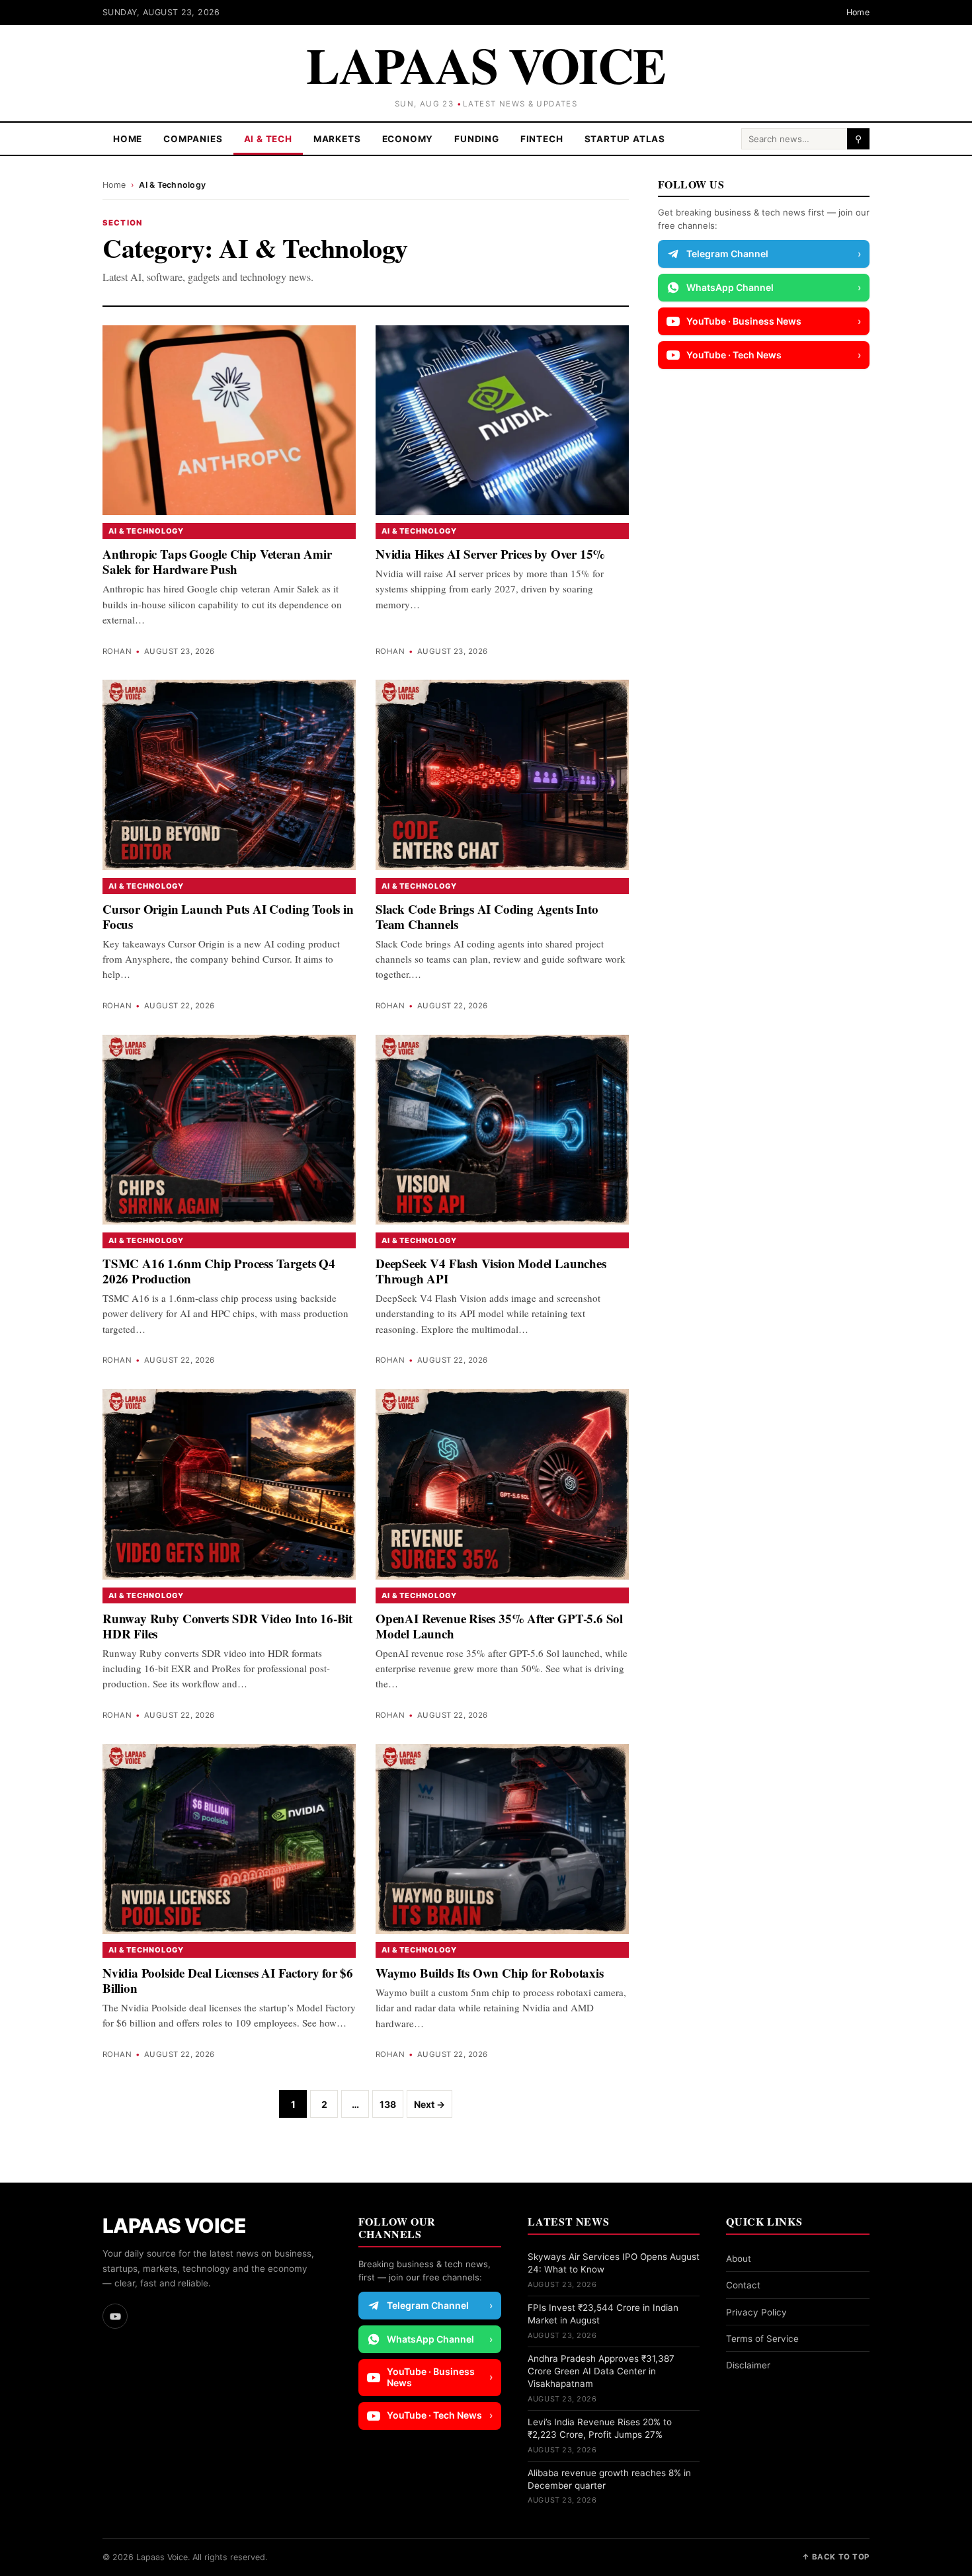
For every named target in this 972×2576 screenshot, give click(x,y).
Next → (429, 2104)
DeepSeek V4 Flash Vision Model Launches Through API (491, 1271)
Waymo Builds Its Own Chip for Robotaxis (490, 1973)
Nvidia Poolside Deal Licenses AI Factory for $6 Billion (228, 1980)
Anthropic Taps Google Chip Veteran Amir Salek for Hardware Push (217, 561)
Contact (743, 2285)
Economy (408, 139)
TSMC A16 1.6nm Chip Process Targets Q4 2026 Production (219, 1271)
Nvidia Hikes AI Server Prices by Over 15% (490, 554)
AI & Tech (268, 139)
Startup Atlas (625, 139)
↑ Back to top (836, 2557)
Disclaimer (748, 2365)
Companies (193, 139)
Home (858, 12)
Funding (477, 139)
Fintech (542, 139)
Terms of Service (762, 2339)
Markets (337, 139)
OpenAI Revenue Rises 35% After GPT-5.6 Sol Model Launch (499, 1626)
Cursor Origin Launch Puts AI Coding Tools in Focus (228, 916)
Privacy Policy (756, 2312)
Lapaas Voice (486, 64)
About (739, 2259)
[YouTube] (115, 2316)
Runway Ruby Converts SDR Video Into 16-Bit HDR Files (227, 1626)
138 (388, 2104)
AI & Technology (146, 531)
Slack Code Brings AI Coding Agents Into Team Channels (487, 916)
